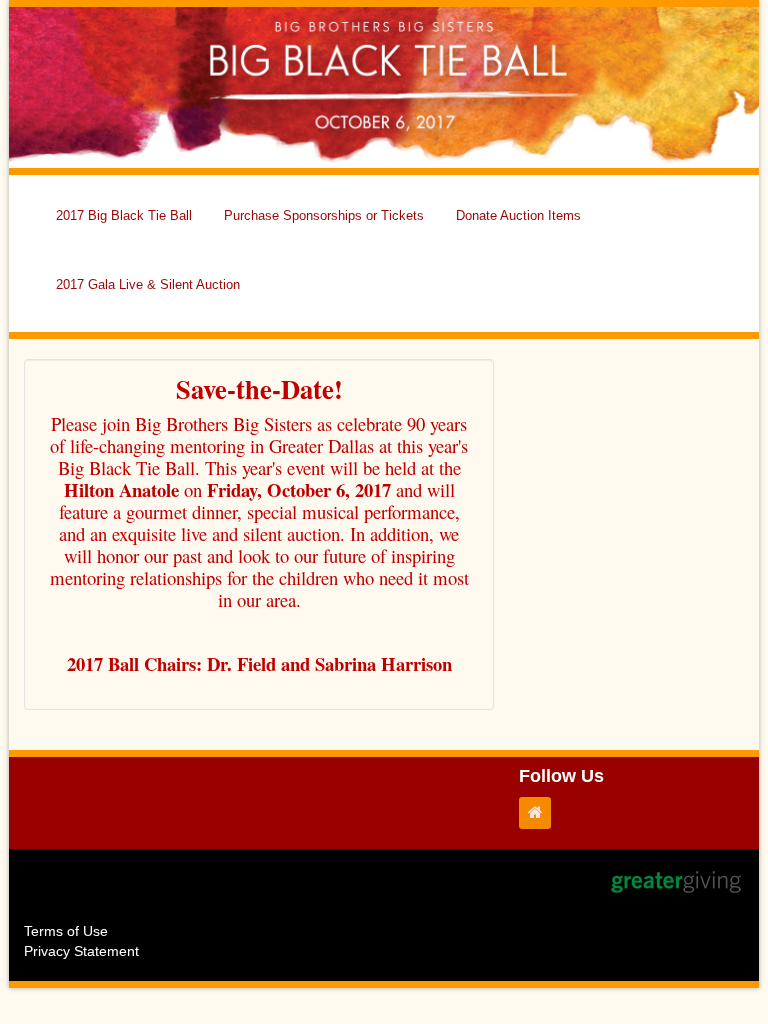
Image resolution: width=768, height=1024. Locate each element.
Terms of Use (66, 931)
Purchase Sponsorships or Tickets (324, 215)
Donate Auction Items (518, 215)
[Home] (540, 813)
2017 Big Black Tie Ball (124, 215)
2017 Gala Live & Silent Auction (148, 284)
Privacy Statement (81, 951)
